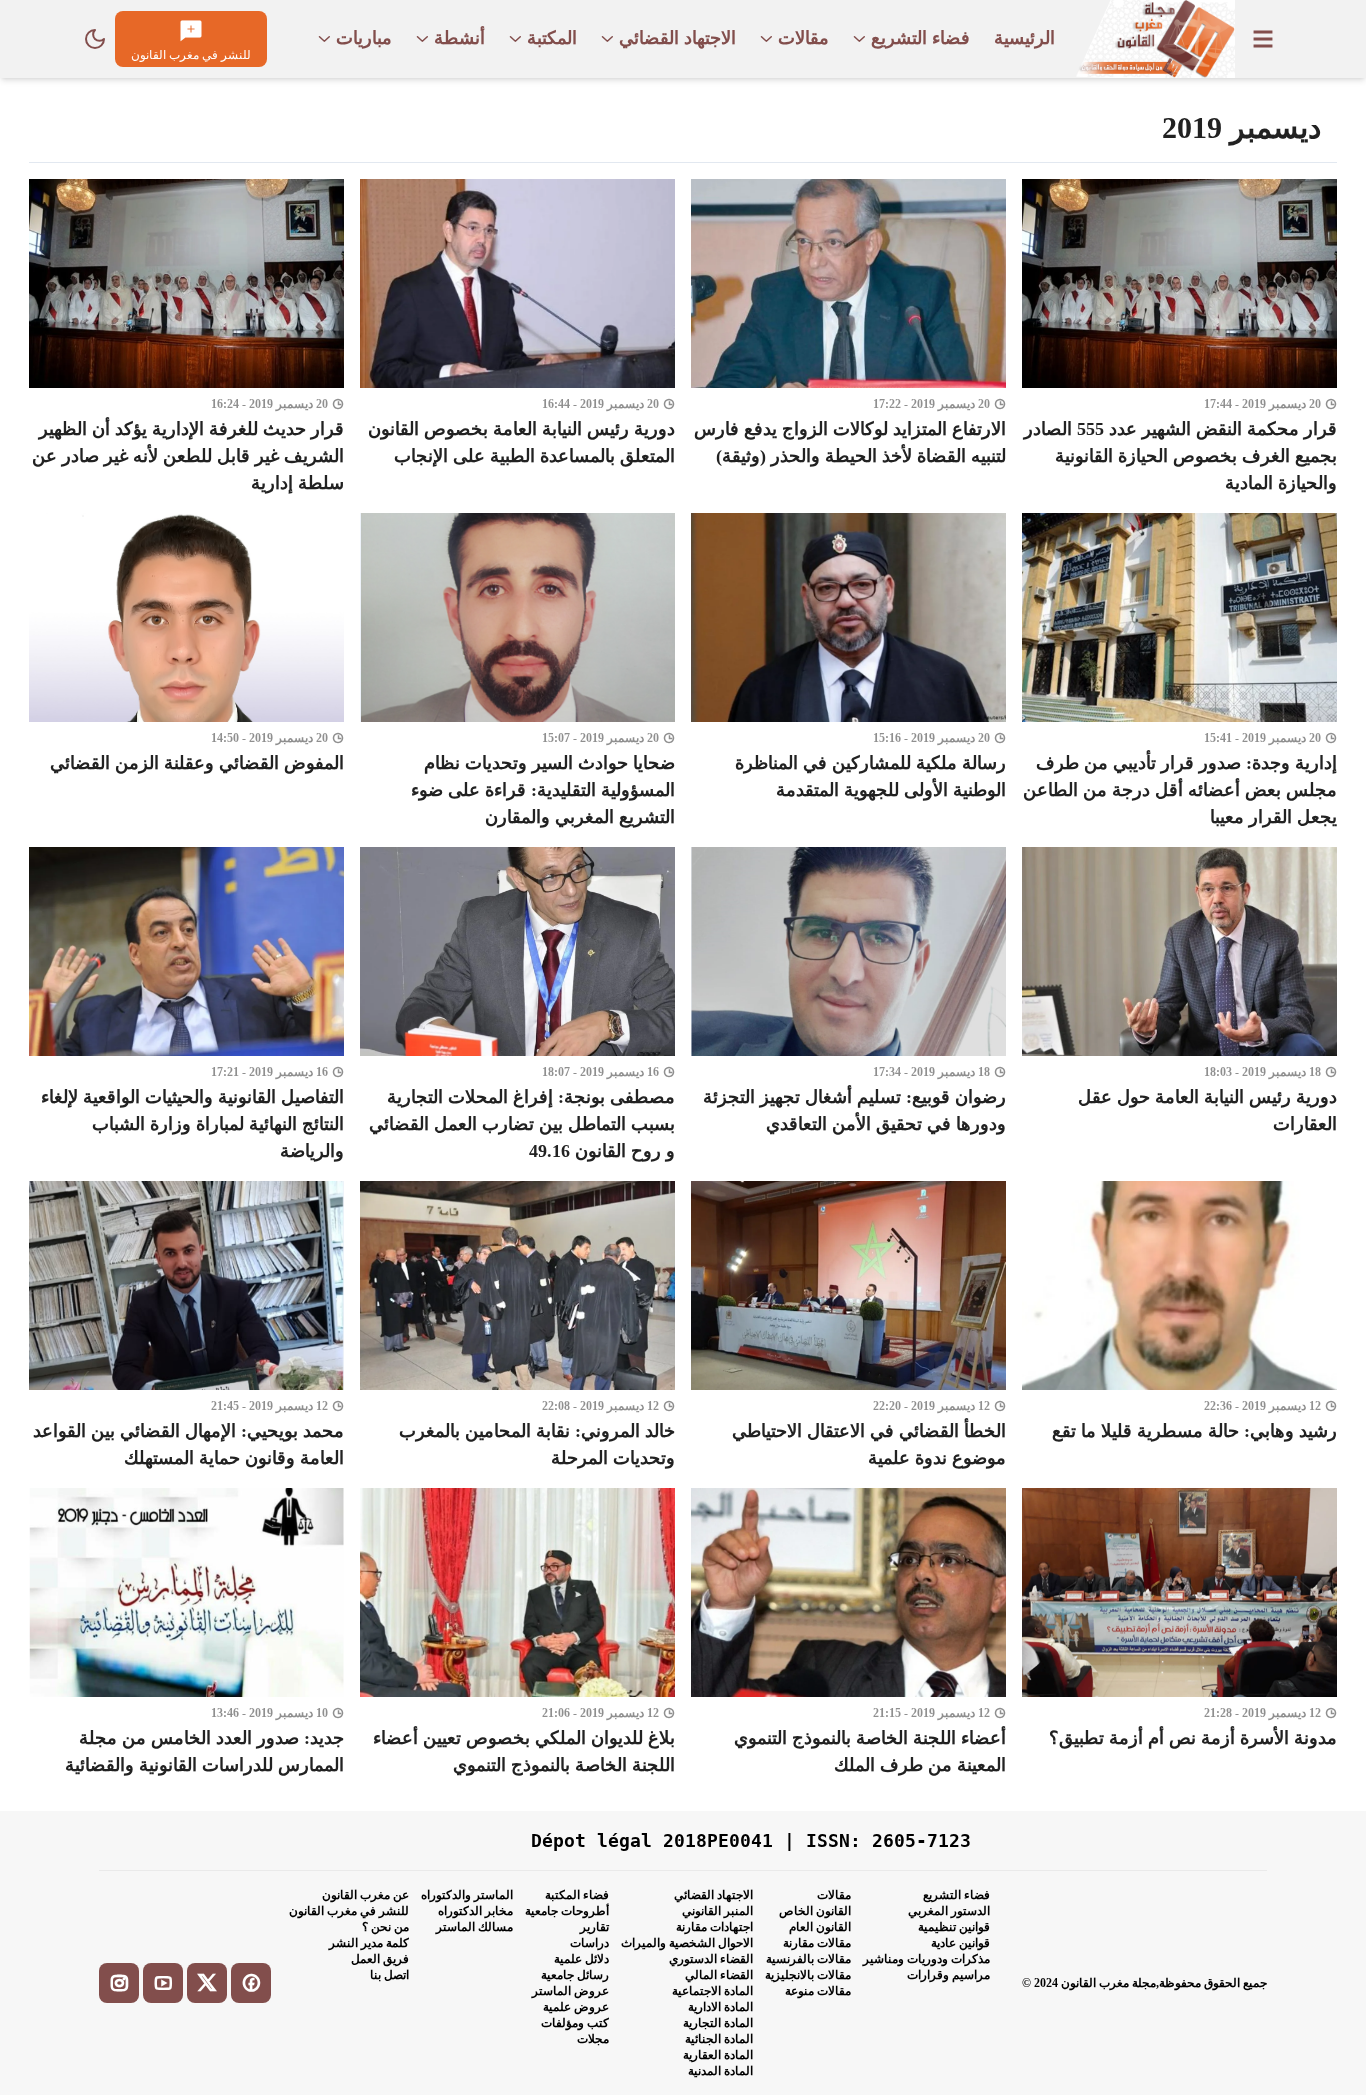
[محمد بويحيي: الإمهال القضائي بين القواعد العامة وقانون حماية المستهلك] (186, 1326)
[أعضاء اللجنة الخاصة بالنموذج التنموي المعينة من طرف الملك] (848, 1633)
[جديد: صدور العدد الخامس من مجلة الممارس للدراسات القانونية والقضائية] (186, 1633)
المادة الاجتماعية (712, 1991)
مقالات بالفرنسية (808, 1959)
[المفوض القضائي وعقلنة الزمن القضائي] (186, 672)
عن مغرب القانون (365, 1895)
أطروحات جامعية (567, 1911)
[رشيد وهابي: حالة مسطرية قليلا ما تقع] (1179, 1326)
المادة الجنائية (719, 2039)
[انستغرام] (119, 1983)
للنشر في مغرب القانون (349, 1911)
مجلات (593, 2039)
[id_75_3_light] (95, 39)
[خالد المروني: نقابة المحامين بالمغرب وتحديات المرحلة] (517, 1326)
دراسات (589, 1943)
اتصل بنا (389, 1975)
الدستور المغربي (949, 1911)
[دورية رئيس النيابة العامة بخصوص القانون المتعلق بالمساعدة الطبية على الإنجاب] (517, 338)
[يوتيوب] (163, 1983)
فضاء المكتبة (577, 1895)
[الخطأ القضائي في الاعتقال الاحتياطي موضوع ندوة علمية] (848, 1326)
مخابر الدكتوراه (475, 1911)
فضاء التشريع (956, 1895)
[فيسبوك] (251, 1983)
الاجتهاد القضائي (713, 1895)
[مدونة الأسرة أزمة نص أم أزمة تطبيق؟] (1179, 1633)
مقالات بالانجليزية (808, 1975)
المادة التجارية (718, 2023)
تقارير (594, 1927)
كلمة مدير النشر (369, 1943)
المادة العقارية (718, 2055)
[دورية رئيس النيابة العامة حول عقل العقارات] (1179, 1006)
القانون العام (820, 1927)
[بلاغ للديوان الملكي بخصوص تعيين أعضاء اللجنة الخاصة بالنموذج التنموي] (517, 1633)
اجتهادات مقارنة (714, 1927)
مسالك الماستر (474, 1927)
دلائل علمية (581, 1959)
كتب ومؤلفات (575, 2023)
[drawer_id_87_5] (1263, 39)
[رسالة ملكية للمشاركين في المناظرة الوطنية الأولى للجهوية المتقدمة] (848, 672)
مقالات (834, 1895)
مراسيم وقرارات (948, 1975)
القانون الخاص (815, 1911)
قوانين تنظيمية (954, 1927)
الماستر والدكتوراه (467, 1895)
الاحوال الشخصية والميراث (687, 1943)
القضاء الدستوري (711, 1959)
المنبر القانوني (717, 1911)
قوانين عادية (960, 1943)
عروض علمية (576, 2007)
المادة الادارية (720, 2007)
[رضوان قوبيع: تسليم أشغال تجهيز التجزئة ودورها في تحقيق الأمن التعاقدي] (848, 1006)
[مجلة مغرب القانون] (1155, 39)
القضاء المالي (719, 1975)
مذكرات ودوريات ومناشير (926, 1959)
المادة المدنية (720, 2071)
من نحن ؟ (385, 1927)
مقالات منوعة (818, 1991)
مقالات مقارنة (817, 1943)
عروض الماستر (570, 1991)
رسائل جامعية (575, 1975)
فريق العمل (380, 1959)
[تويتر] (207, 1983)
